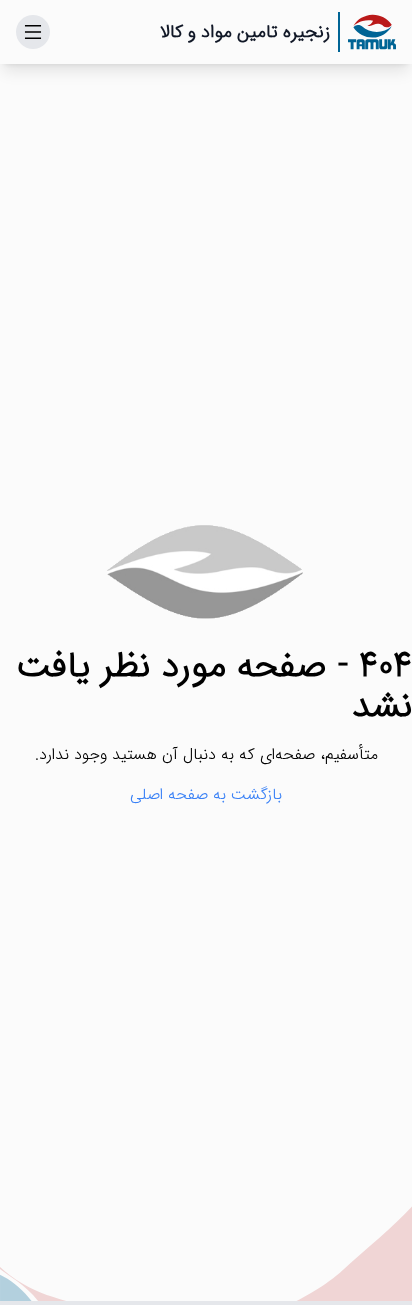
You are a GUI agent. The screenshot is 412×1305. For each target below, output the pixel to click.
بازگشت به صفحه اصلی (206, 795)
